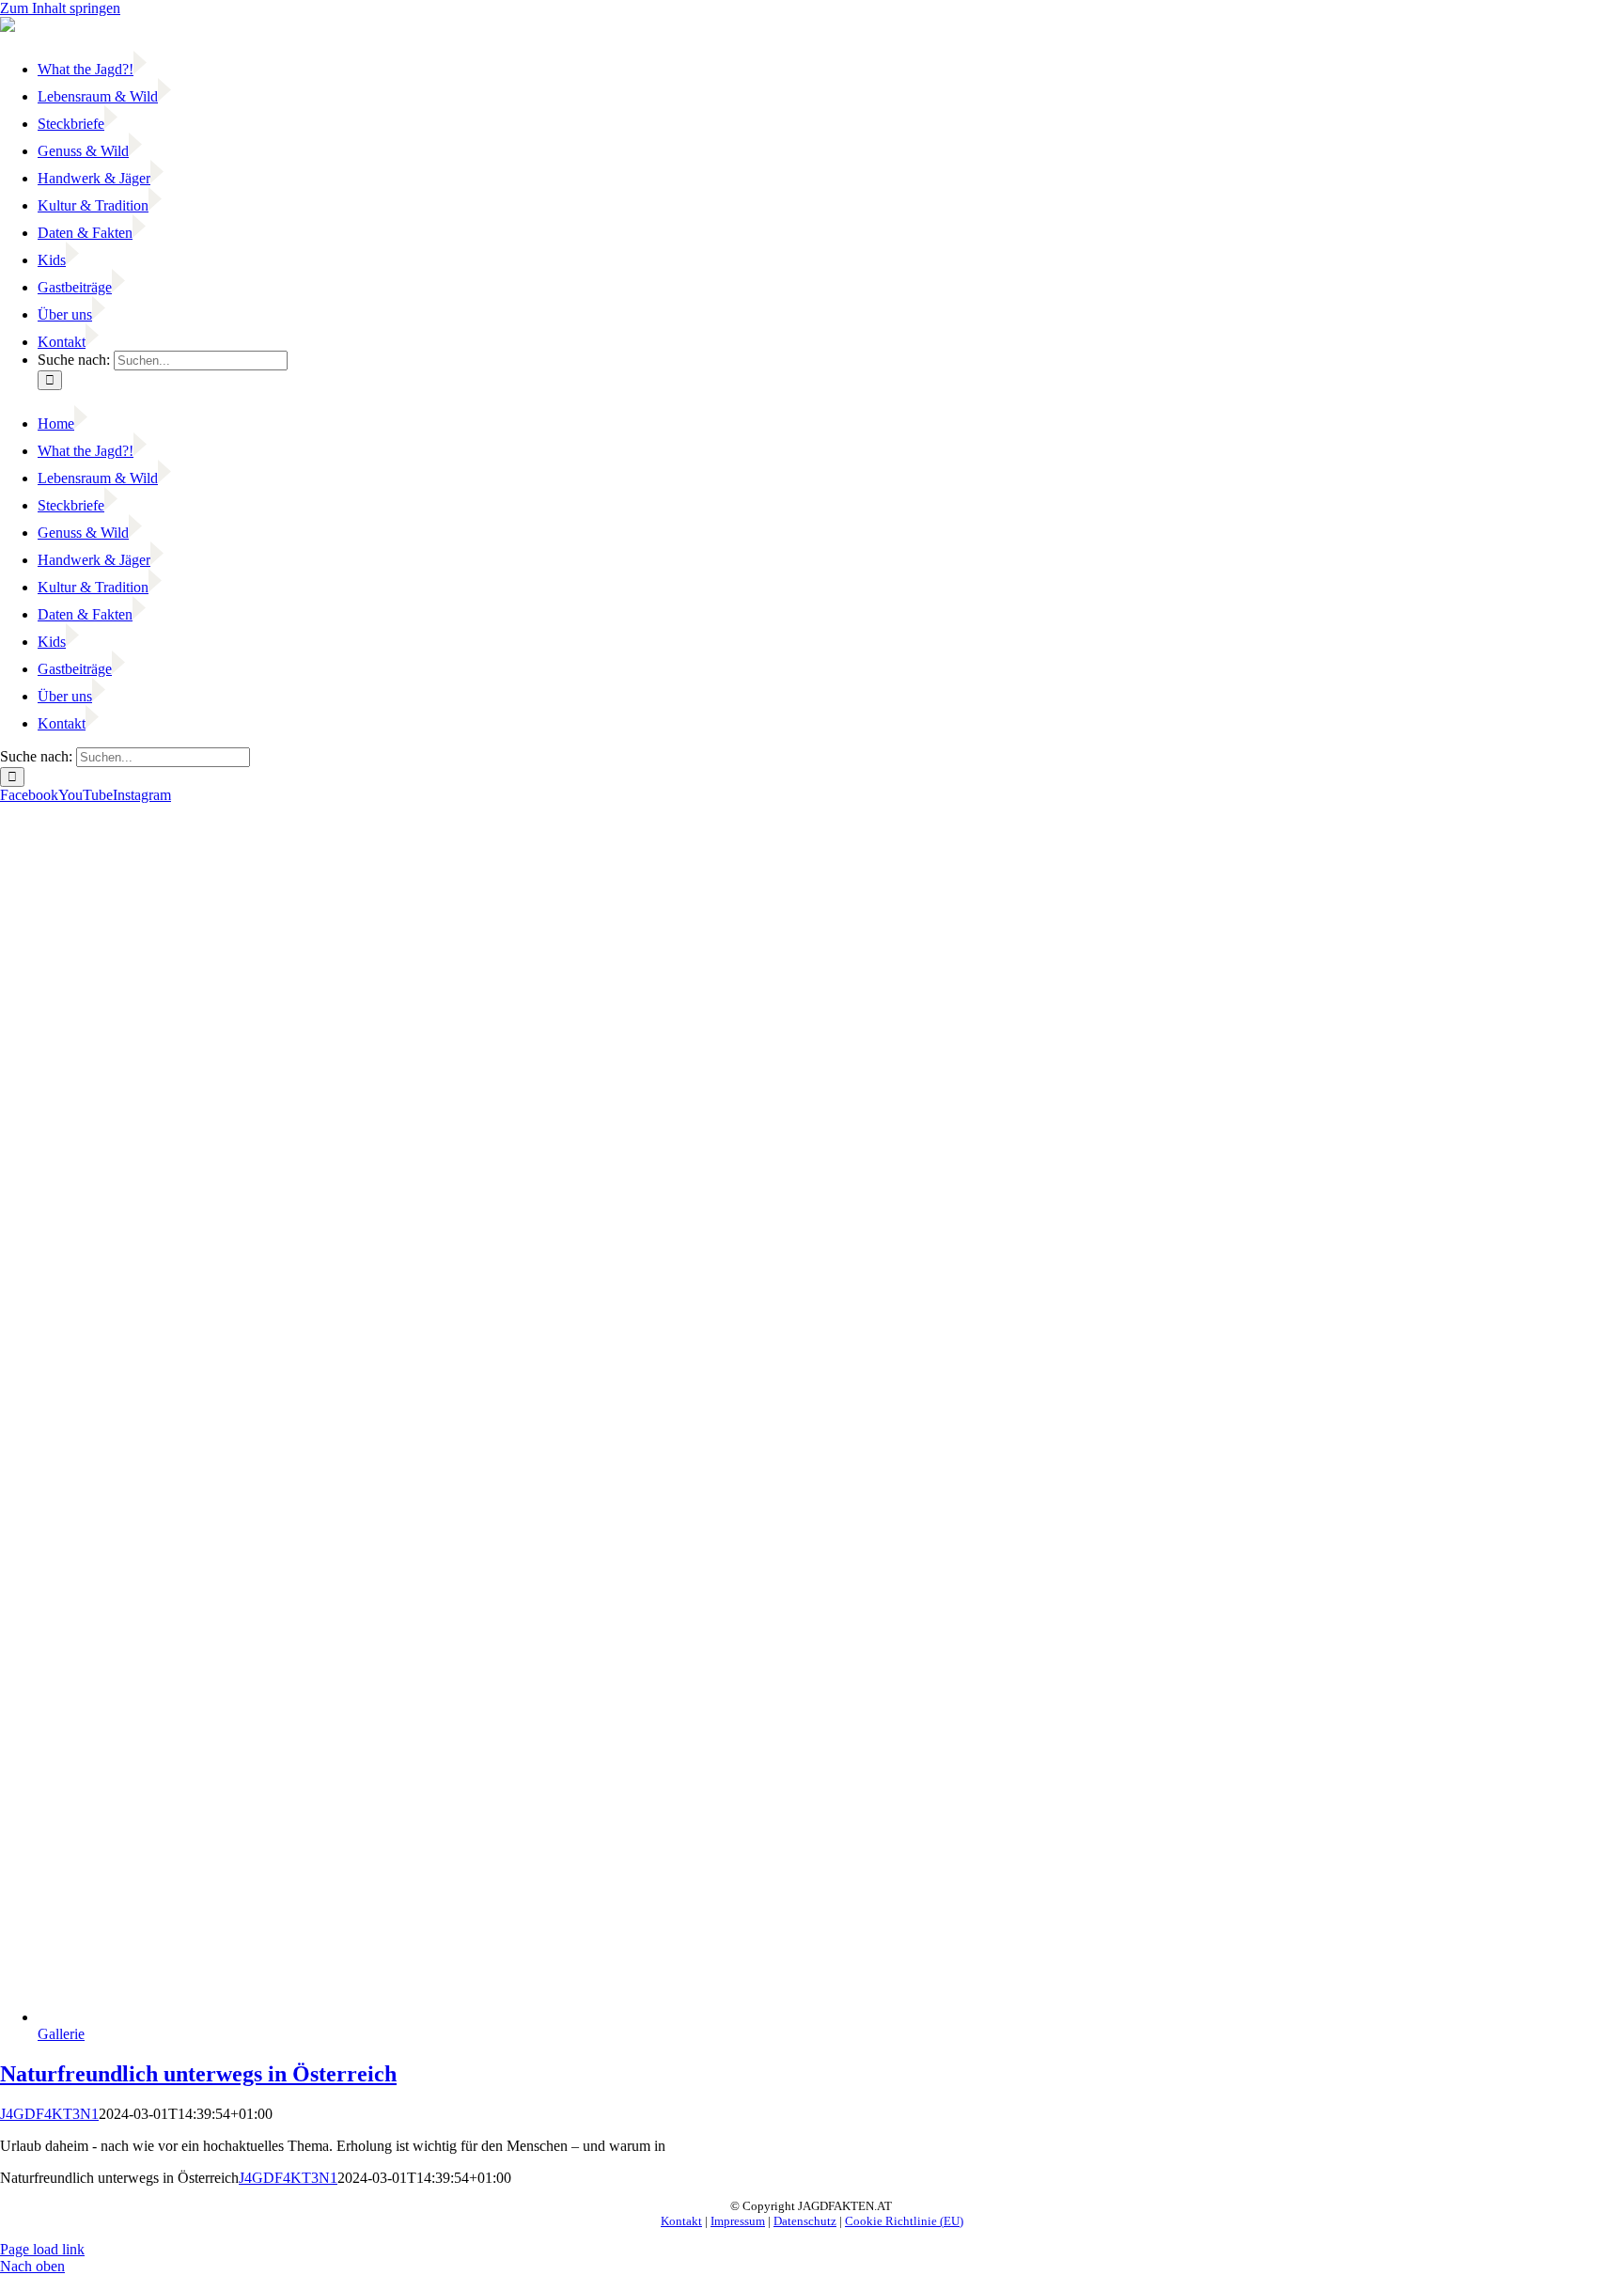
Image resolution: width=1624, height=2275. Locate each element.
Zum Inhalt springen (60, 8)
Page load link (42, 2249)
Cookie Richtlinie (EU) (904, 2221)
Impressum (738, 2221)
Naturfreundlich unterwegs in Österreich (198, 2074)
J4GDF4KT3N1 (49, 2114)
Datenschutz (805, 2221)
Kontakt (681, 2221)
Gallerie (61, 2034)
